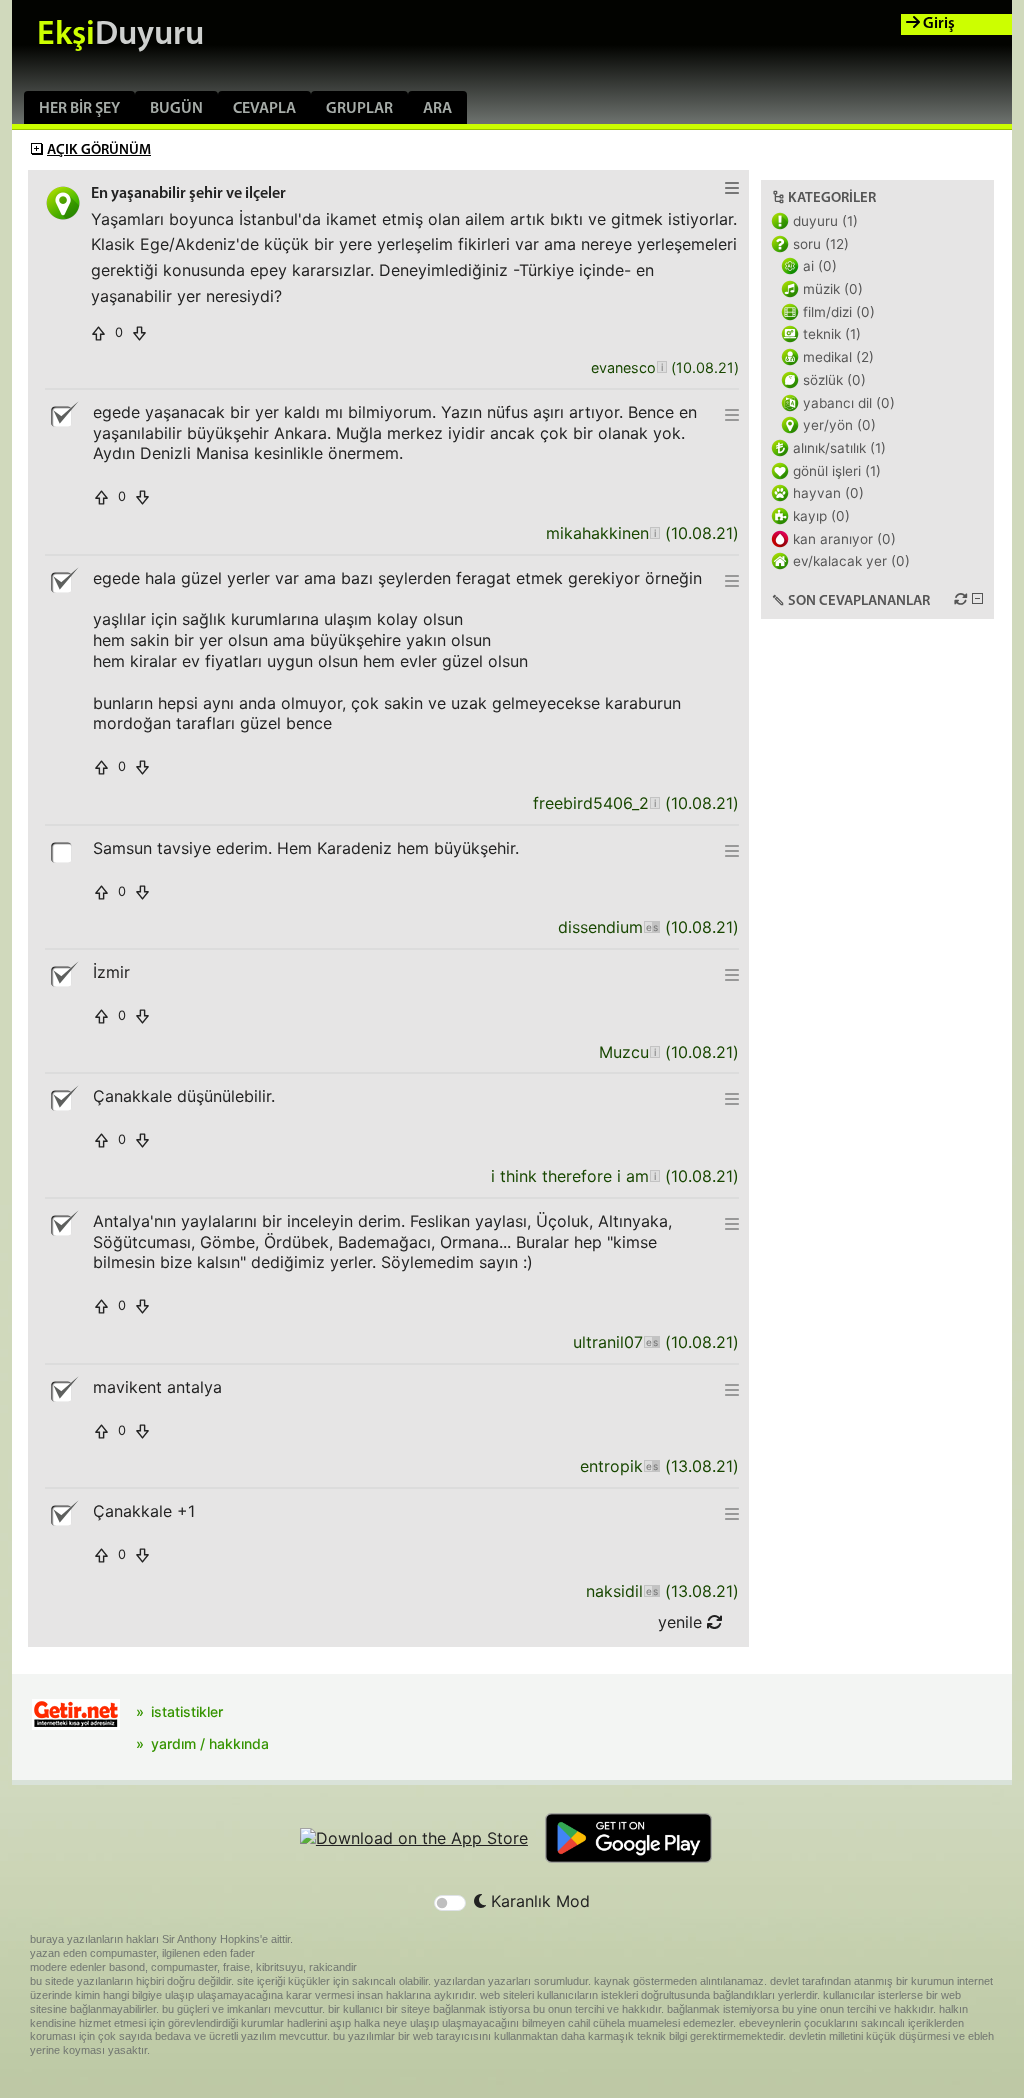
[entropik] (651, 1466)
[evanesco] (661, 368)
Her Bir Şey (79, 109)
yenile (682, 1622)
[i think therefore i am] (654, 1176)
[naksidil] (651, 1591)
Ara (437, 109)
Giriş (937, 24)
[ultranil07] (651, 1342)
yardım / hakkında (210, 1743)
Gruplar (359, 109)
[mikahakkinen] (654, 533)
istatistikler (187, 1711)
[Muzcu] (654, 1052)
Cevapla (264, 109)
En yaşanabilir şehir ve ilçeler (188, 194)
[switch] (450, 1903)
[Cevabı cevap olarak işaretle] (63, 851)
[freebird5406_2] (654, 803)
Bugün (176, 109)
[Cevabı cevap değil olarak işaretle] (63, 415)
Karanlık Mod (538, 1901)
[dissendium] (651, 927)
